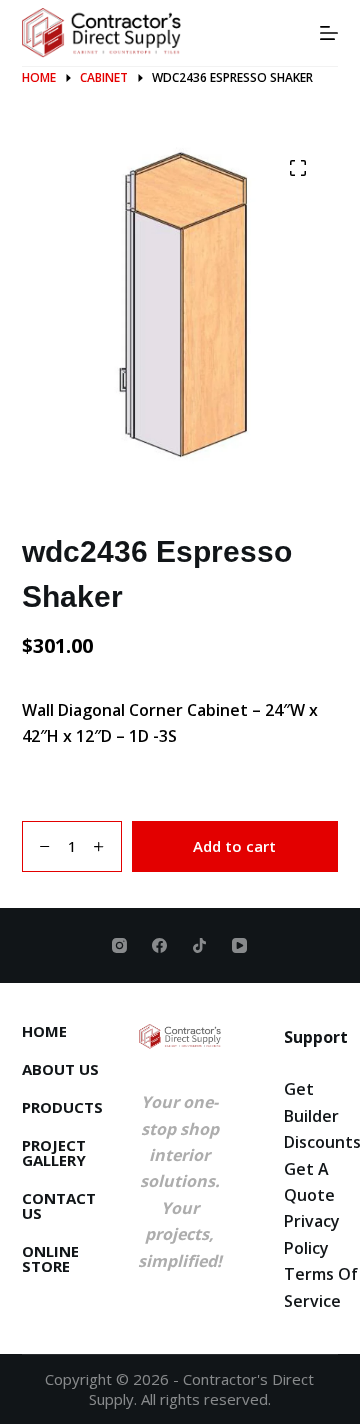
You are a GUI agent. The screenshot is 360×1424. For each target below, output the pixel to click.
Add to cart (234, 846)
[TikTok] (199, 945)
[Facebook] (159, 945)
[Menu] (329, 33)
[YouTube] (239, 945)
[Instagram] (119, 945)
